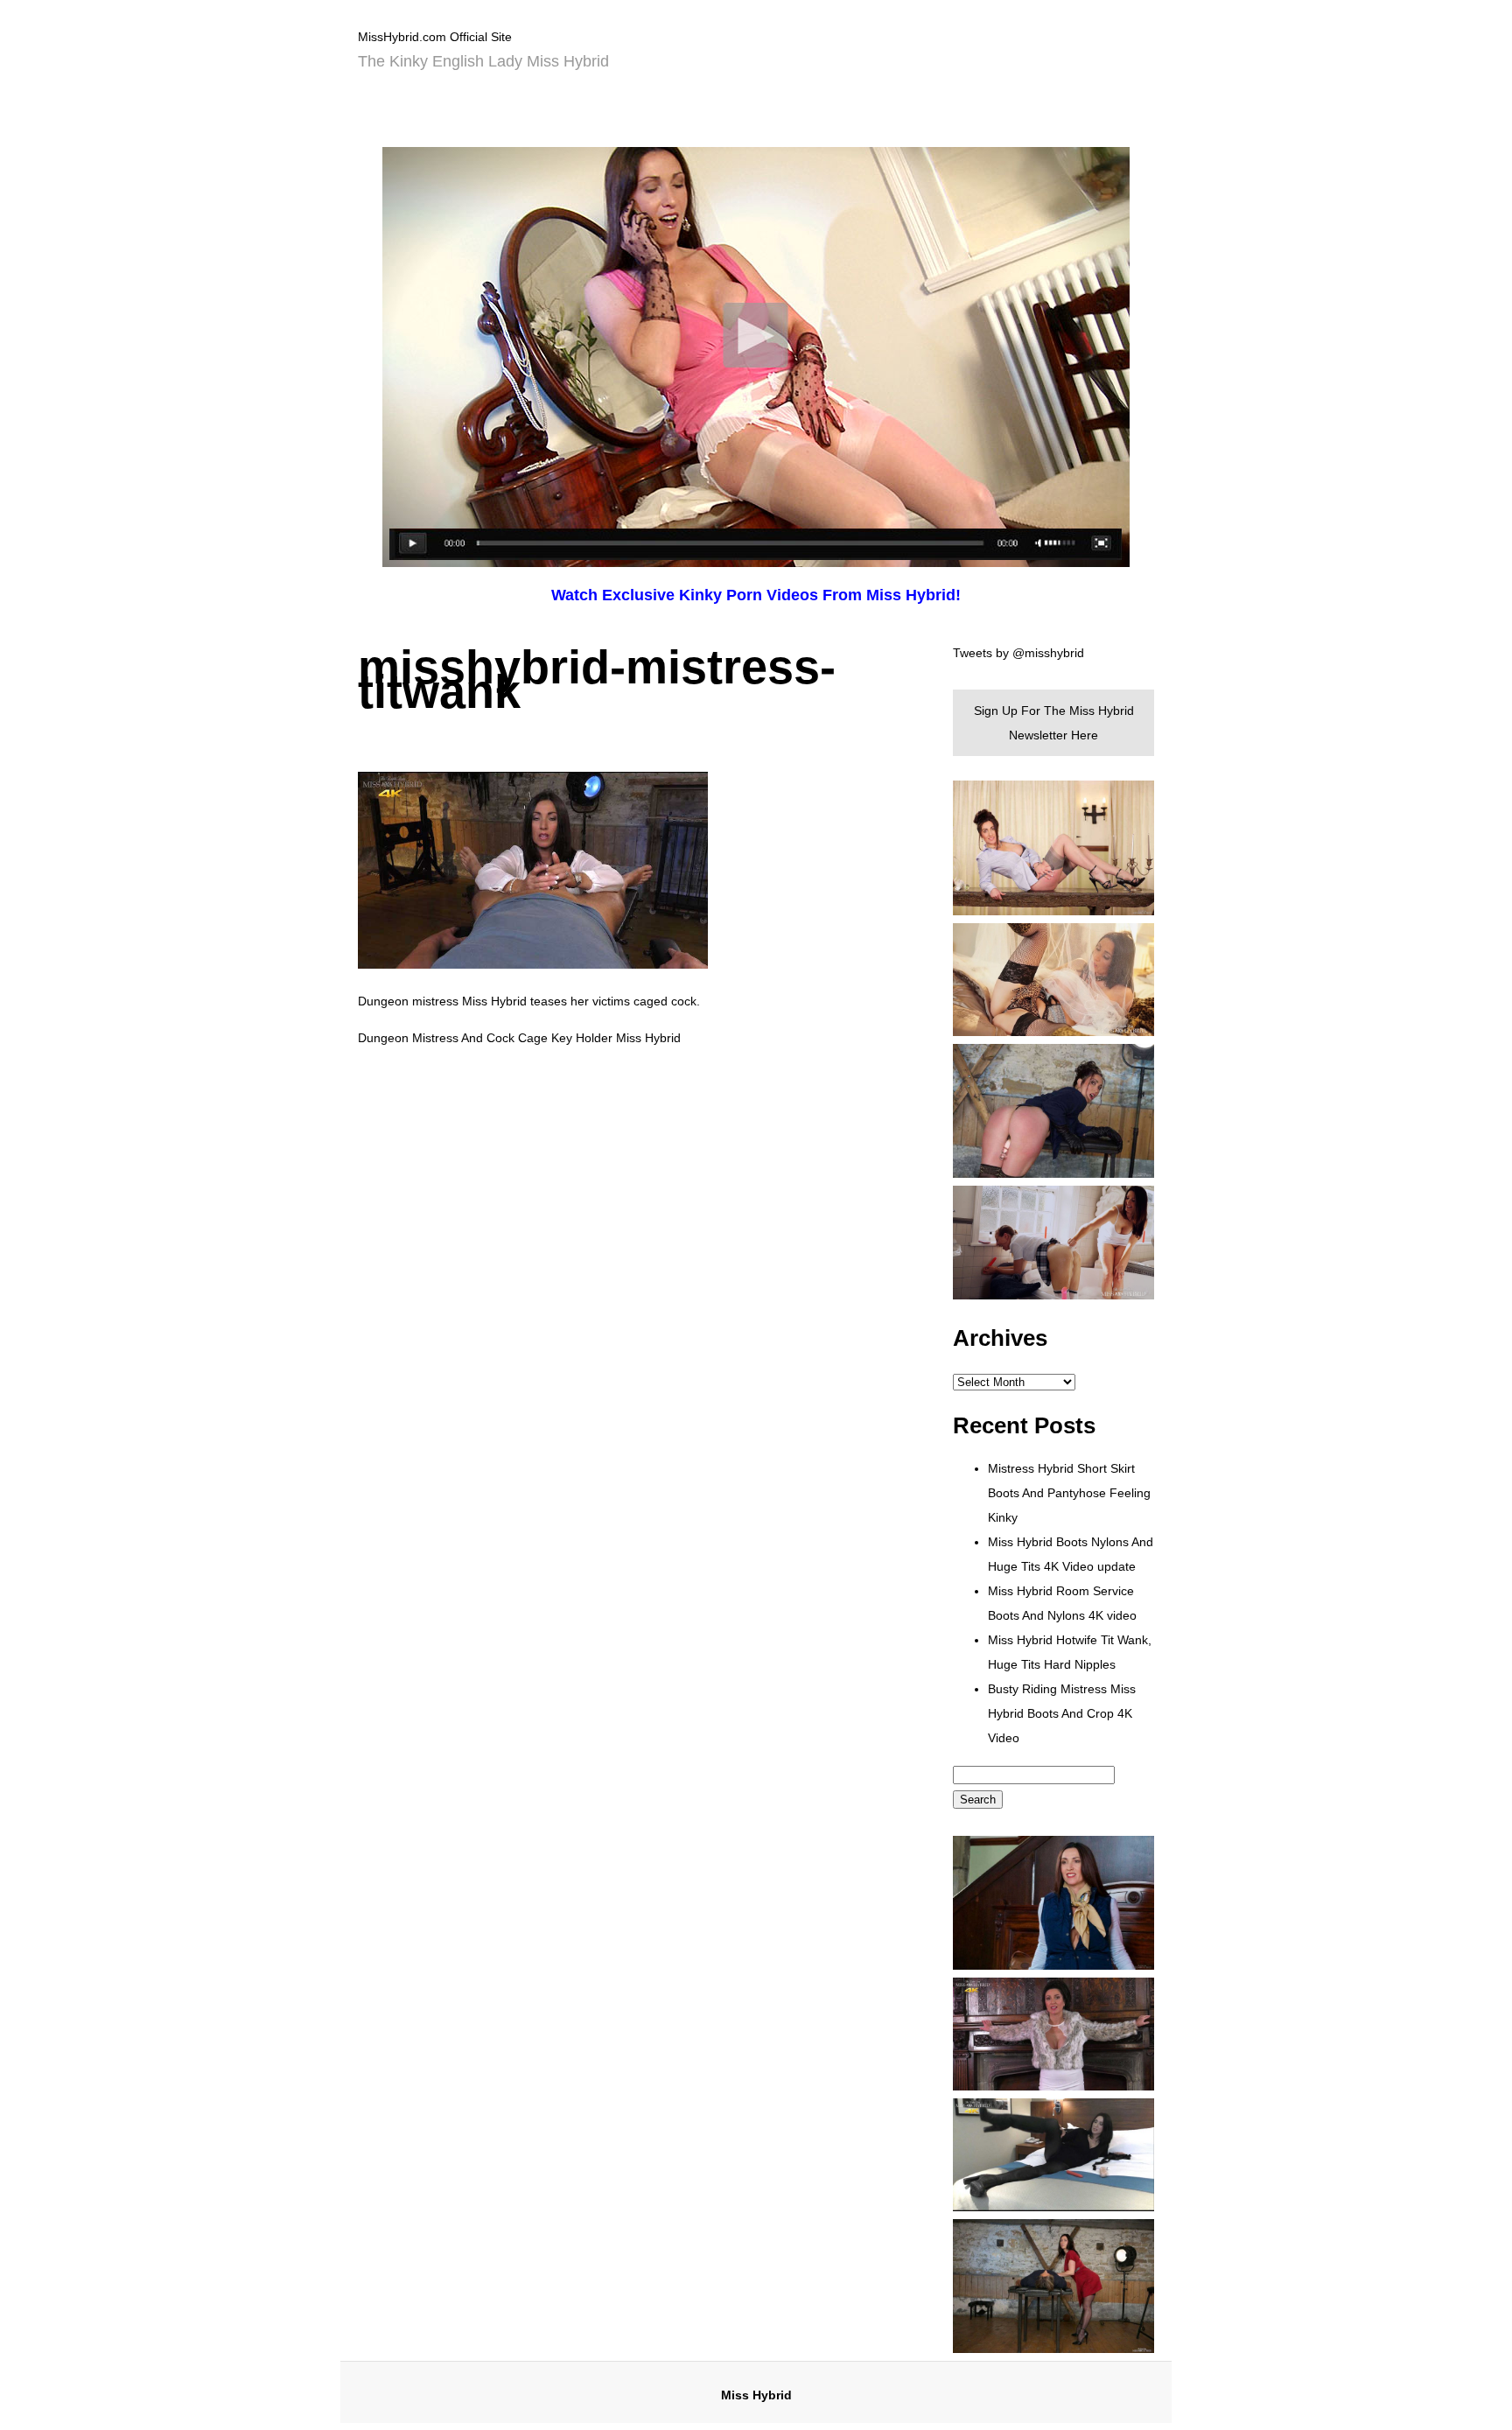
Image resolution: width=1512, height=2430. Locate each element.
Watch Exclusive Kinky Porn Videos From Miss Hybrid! (756, 595)
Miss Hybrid (756, 2395)
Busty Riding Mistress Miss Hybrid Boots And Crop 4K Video (1062, 1713)
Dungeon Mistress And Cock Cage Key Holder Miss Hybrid (519, 1038)
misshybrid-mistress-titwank (597, 679)
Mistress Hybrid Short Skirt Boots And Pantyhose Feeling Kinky (1069, 1493)
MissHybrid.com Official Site (435, 37)
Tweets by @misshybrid (1018, 653)
